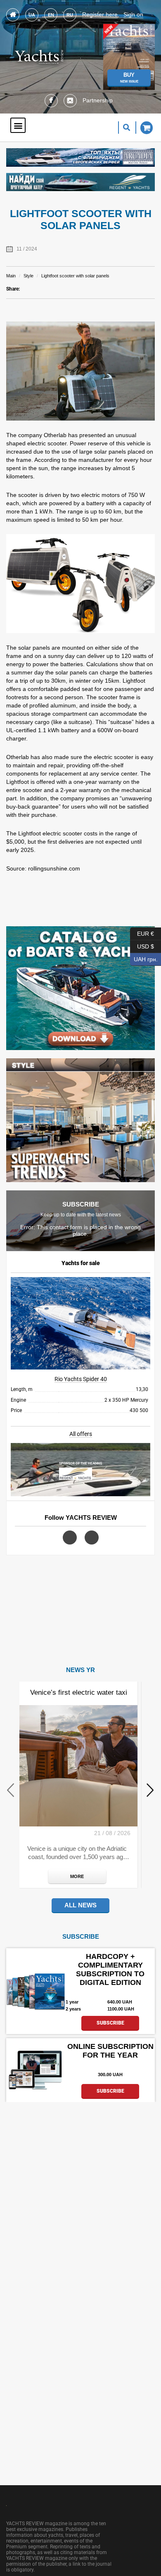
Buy (129, 78)
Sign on (133, 14)
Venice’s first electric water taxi (79, 1692)
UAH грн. (144, 958)
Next (150, 1790)
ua (32, 15)
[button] (18, 125)
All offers (81, 1434)
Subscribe (110, 2023)
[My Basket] (144, 128)
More (77, 1876)
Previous (11, 1790)
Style (28, 276)
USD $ (142, 945)
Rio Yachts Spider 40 (81, 1379)
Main (11, 276)
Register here (100, 14)
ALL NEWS (80, 1905)
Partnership (98, 100)
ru (70, 15)
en (51, 15)
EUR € (142, 932)
